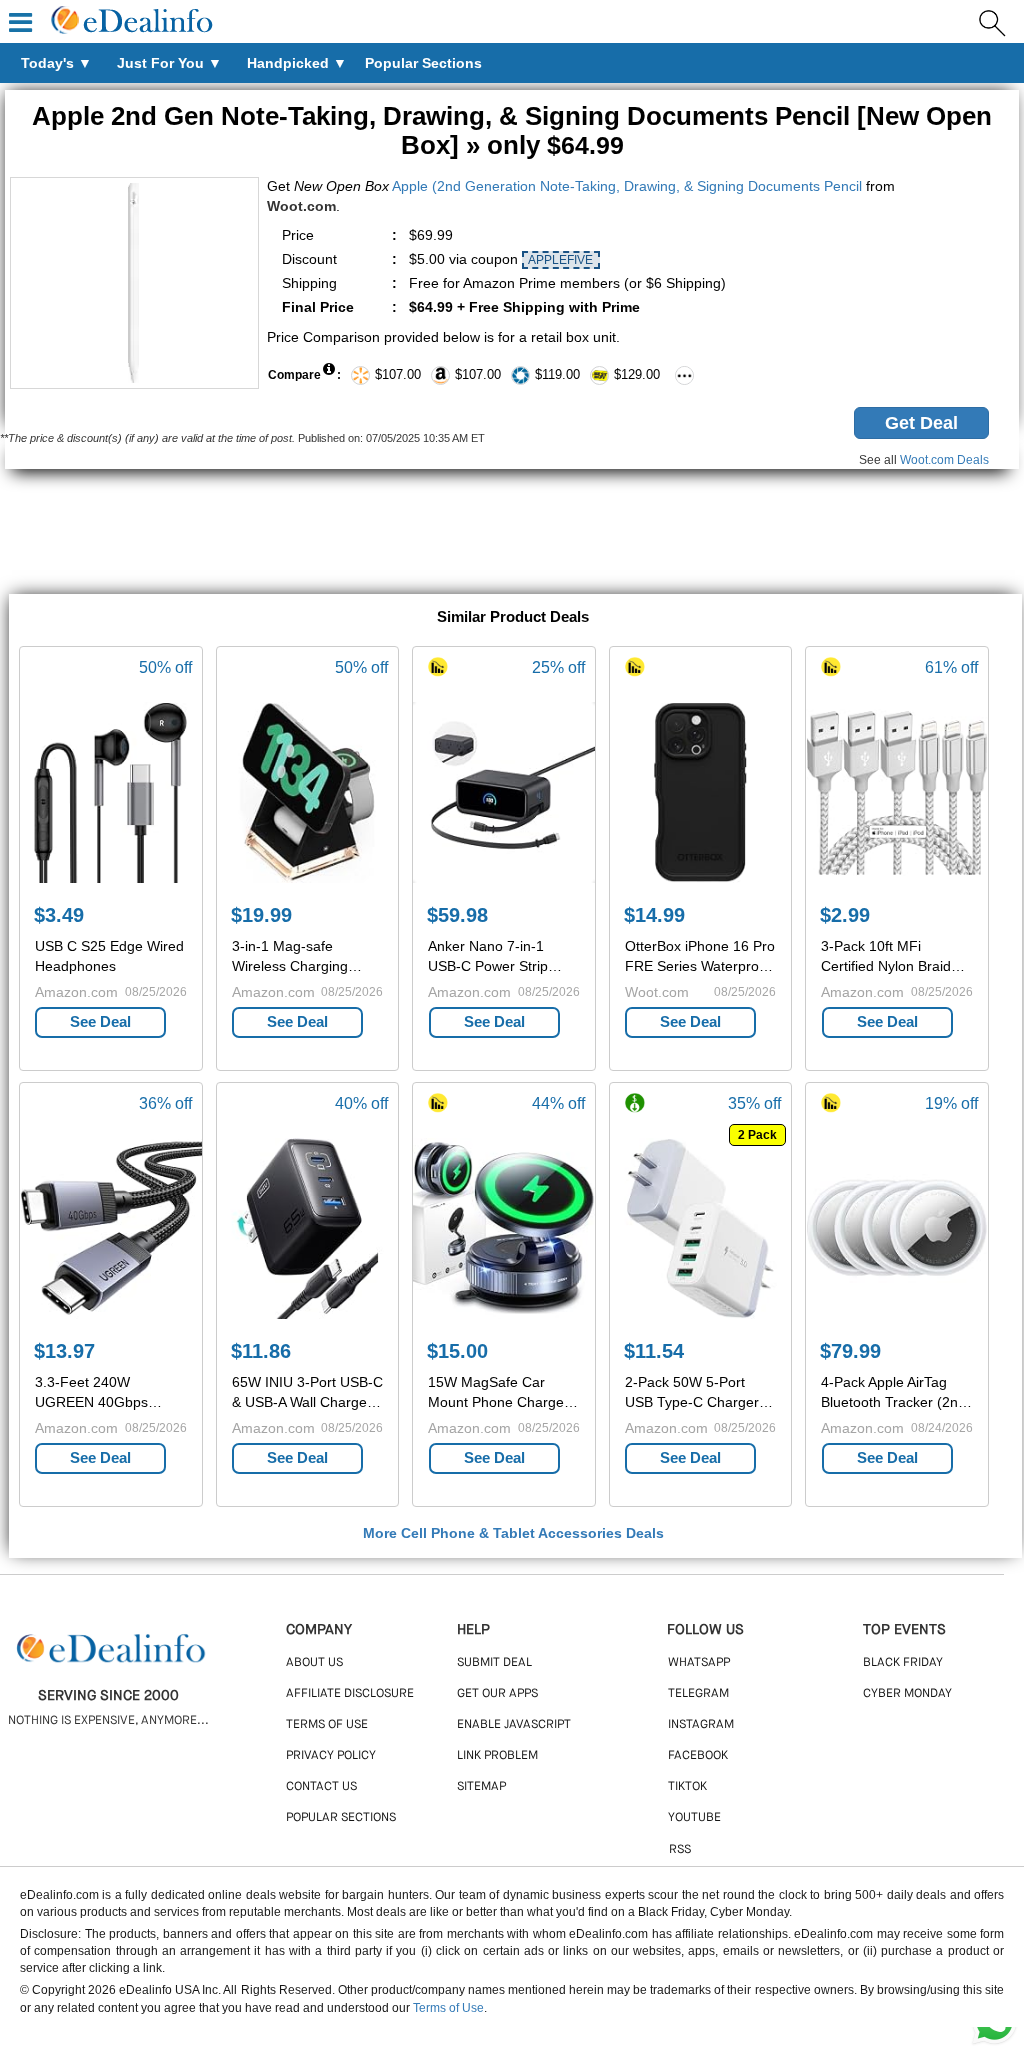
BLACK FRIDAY (903, 1663)
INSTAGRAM (701, 1725)
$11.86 (261, 1351)
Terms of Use (448, 2008)
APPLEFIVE (560, 260)
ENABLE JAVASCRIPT (514, 1725)
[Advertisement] (512, 534)
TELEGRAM (698, 1694)
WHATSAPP (699, 1663)
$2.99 (845, 915)
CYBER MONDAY (907, 1694)
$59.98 (457, 915)
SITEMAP (481, 1787)
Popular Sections (341, 1818)
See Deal (100, 1021)
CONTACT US (321, 1787)
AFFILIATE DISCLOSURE (350, 1694)
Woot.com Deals (944, 460)
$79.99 (850, 1351)
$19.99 (261, 915)
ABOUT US (314, 1663)
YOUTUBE (694, 1818)
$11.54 (654, 1351)
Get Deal (921, 423)
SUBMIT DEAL (494, 1663)
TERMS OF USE (327, 1725)
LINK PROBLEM (497, 1756)
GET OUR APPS (497, 1694)
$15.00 (457, 1351)
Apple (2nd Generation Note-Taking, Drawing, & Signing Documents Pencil (627, 186)
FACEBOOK (698, 1756)
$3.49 (59, 915)
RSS (680, 1850)
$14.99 (654, 915)
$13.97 (64, 1351)
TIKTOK (687, 1787)
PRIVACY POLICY (331, 1756)
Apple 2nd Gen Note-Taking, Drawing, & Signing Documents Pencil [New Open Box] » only (512, 130)
